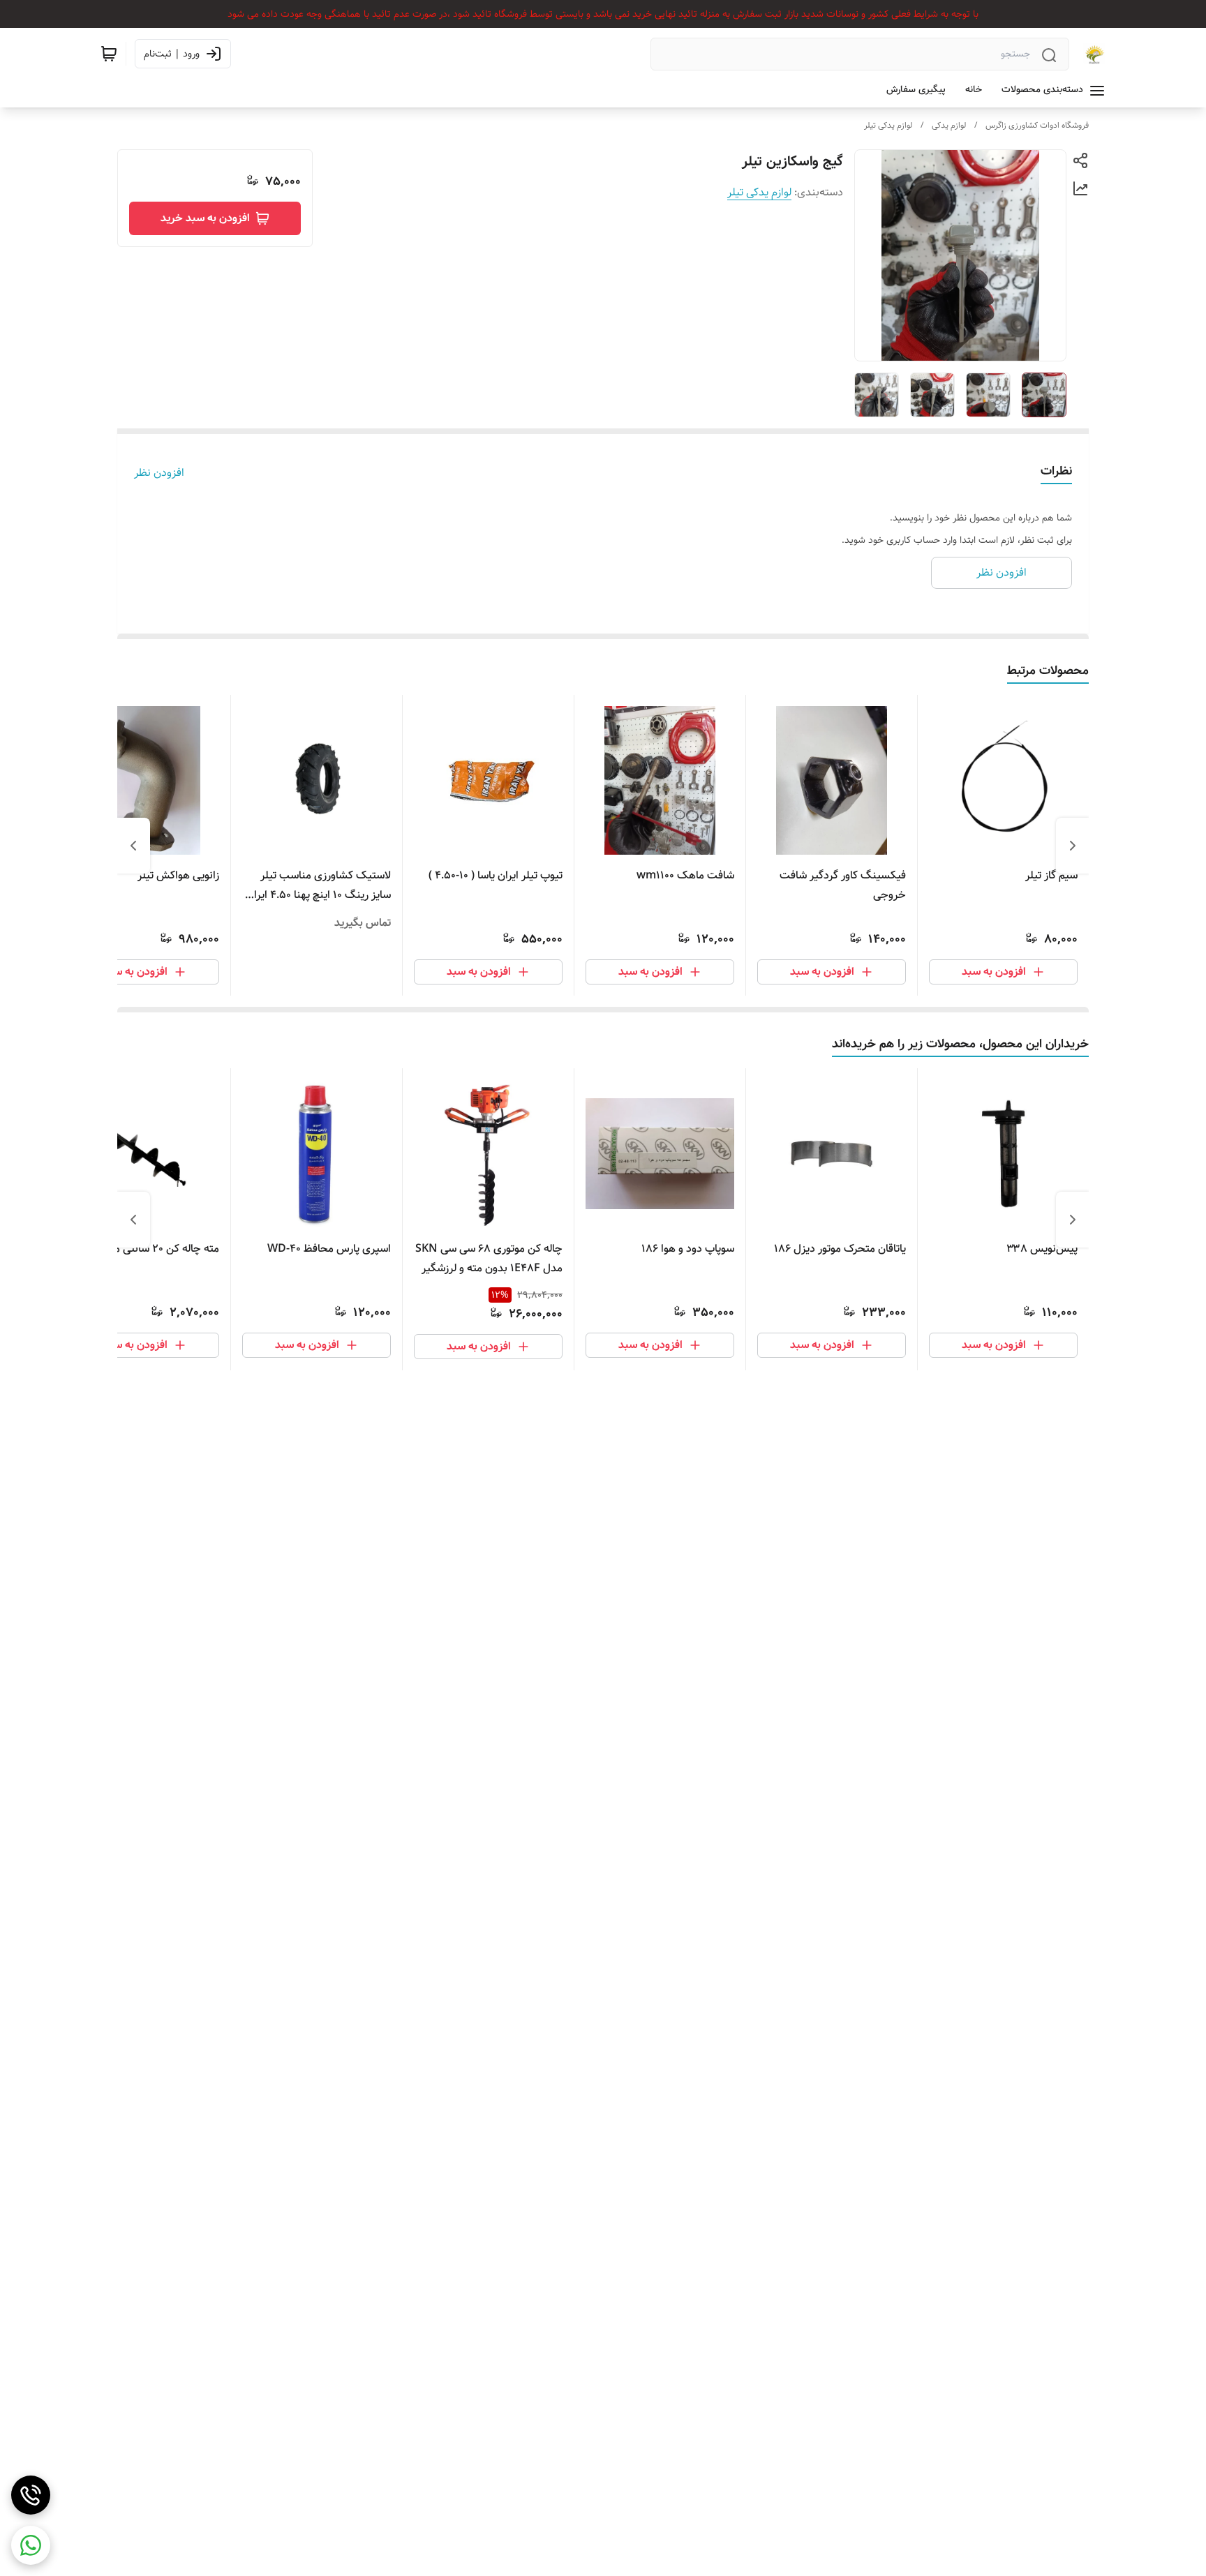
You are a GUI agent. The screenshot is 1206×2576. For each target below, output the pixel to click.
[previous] (1073, 846)
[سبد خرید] (109, 54)
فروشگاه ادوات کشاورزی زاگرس (1037, 125)
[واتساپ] (31, 2545)
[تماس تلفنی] (31, 2495)
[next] (133, 846)
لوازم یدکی (949, 125)
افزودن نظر (159, 473)
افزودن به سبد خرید (205, 218)
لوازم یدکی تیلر (888, 125)
